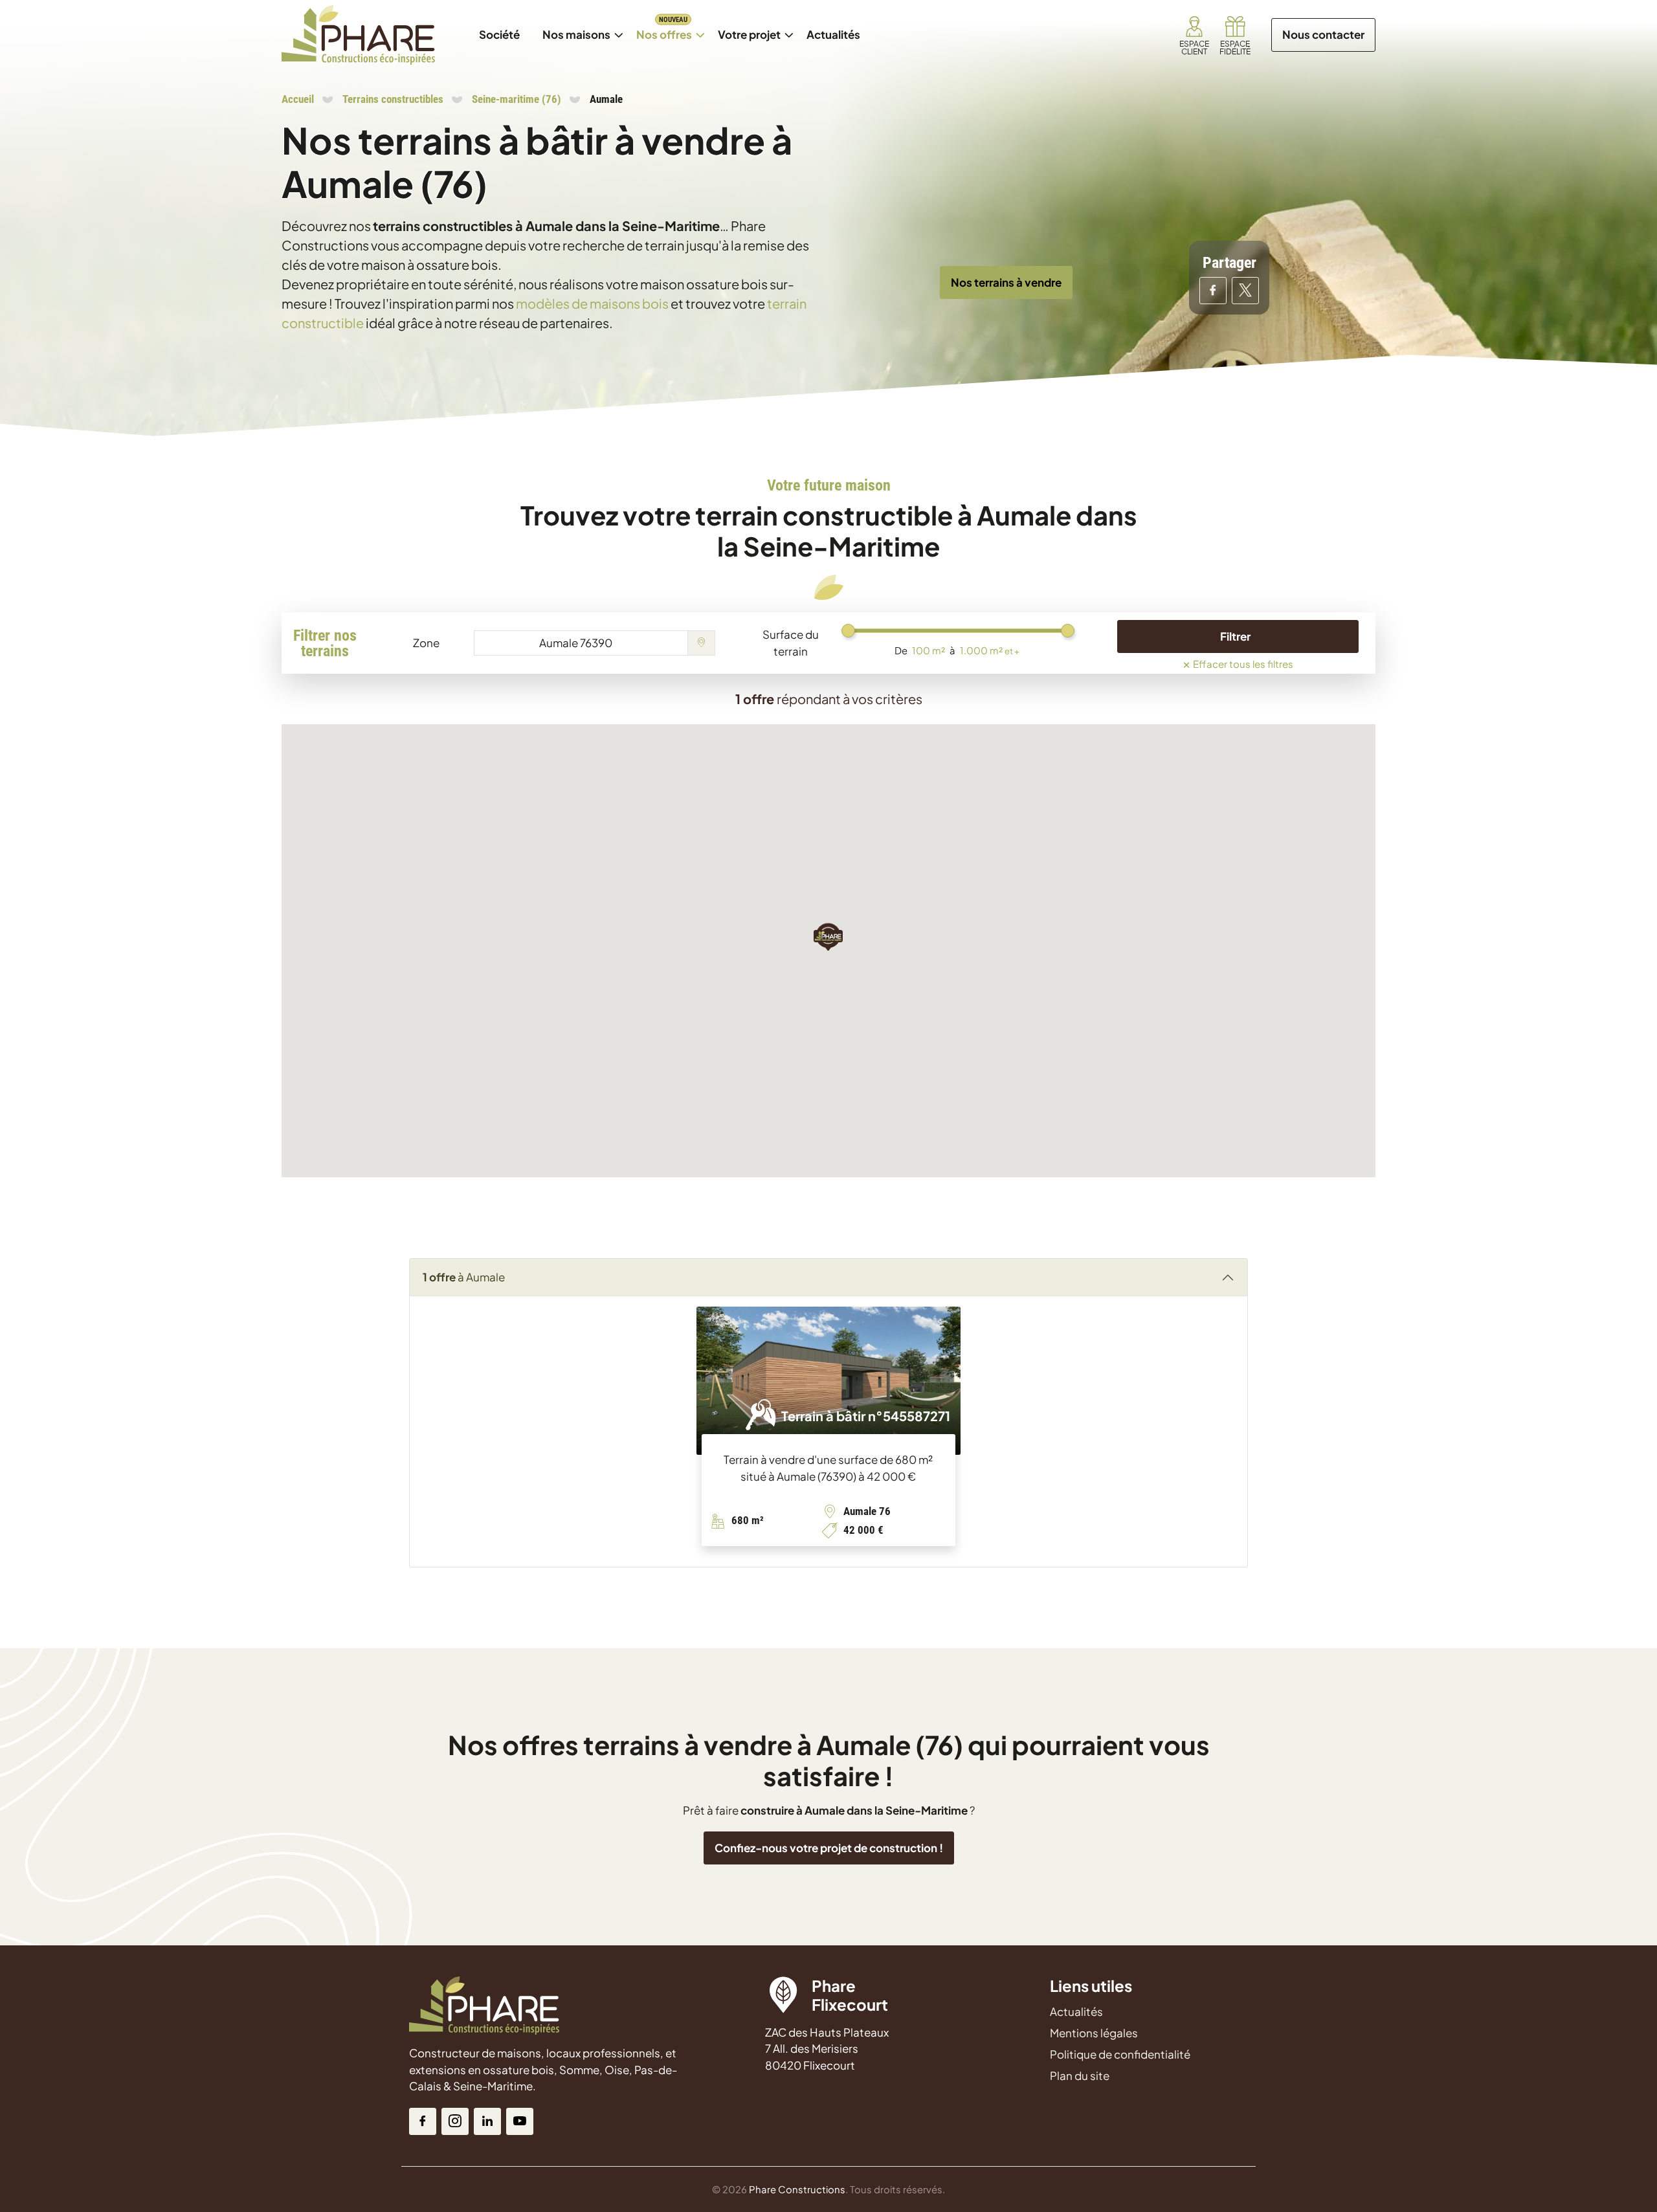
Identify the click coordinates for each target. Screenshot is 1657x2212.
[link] (1194, 35)
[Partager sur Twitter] (1245, 291)
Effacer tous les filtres (1238, 662)
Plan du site (1080, 2075)
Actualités (838, 28)
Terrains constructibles (393, 99)
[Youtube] (520, 2121)
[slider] (848, 631)
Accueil (298, 99)
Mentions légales (1094, 2033)
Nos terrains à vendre (1006, 282)
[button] (828, 936)
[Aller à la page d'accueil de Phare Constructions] (358, 35)
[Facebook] (423, 2121)
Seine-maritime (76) (517, 99)
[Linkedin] (487, 2121)
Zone (426, 643)
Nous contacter (1323, 34)
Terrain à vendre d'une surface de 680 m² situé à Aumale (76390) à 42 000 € (828, 1468)
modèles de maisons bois (592, 303)
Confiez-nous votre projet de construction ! (829, 1848)
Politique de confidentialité (1120, 2054)
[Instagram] (455, 2121)
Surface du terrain (791, 643)
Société (499, 34)
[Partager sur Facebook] (1213, 291)
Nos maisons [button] (581, 28)
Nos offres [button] (669, 28)
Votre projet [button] (749, 34)
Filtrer (1235, 636)
